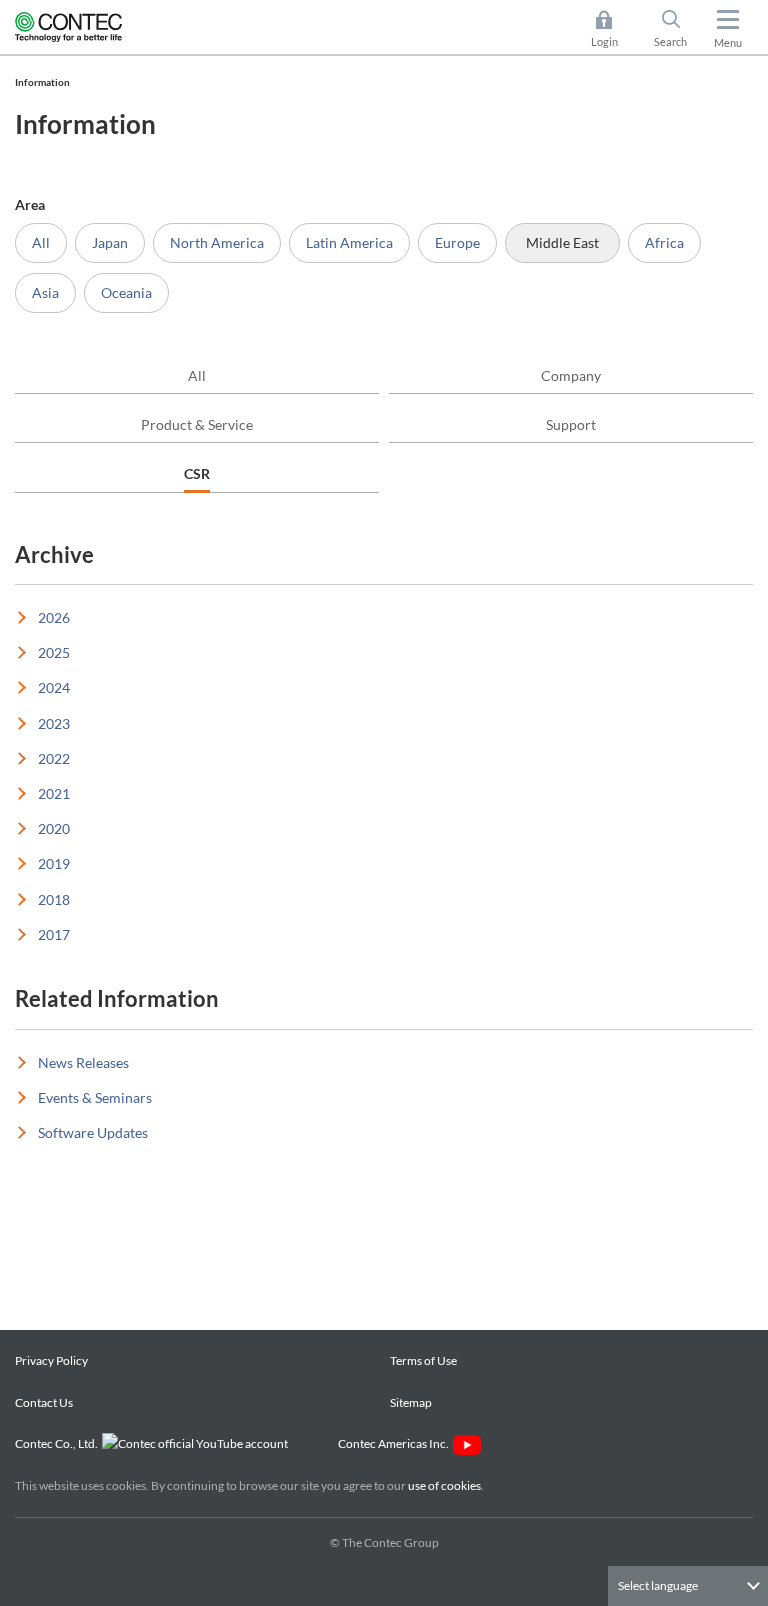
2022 (54, 758)
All (41, 242)
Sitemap (411, 1402)
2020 (54, 828)
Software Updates (93, 1132)
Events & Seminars (95, 1097)
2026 (54, 617)
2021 (54, 793)
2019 (54, 863)
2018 (54, 899)
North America (217, 242)
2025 (54, 652)
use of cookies (444, 1485)
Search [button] (678, 30)
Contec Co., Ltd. (58, 1443)
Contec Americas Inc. (395, 1443)
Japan (110, 242)
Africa (664, 242)
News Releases (83, 1062)
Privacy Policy (51, 1360)
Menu (728, 42)
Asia (45, 292)
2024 (54, 687)
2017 (54, 934)
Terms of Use (423, 1360)
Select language (658, 1585)
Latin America (349, 242)
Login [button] (614, 30)
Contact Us (44, 1402)
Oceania (126, 292)
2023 (54, 723)
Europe (457, 242)
